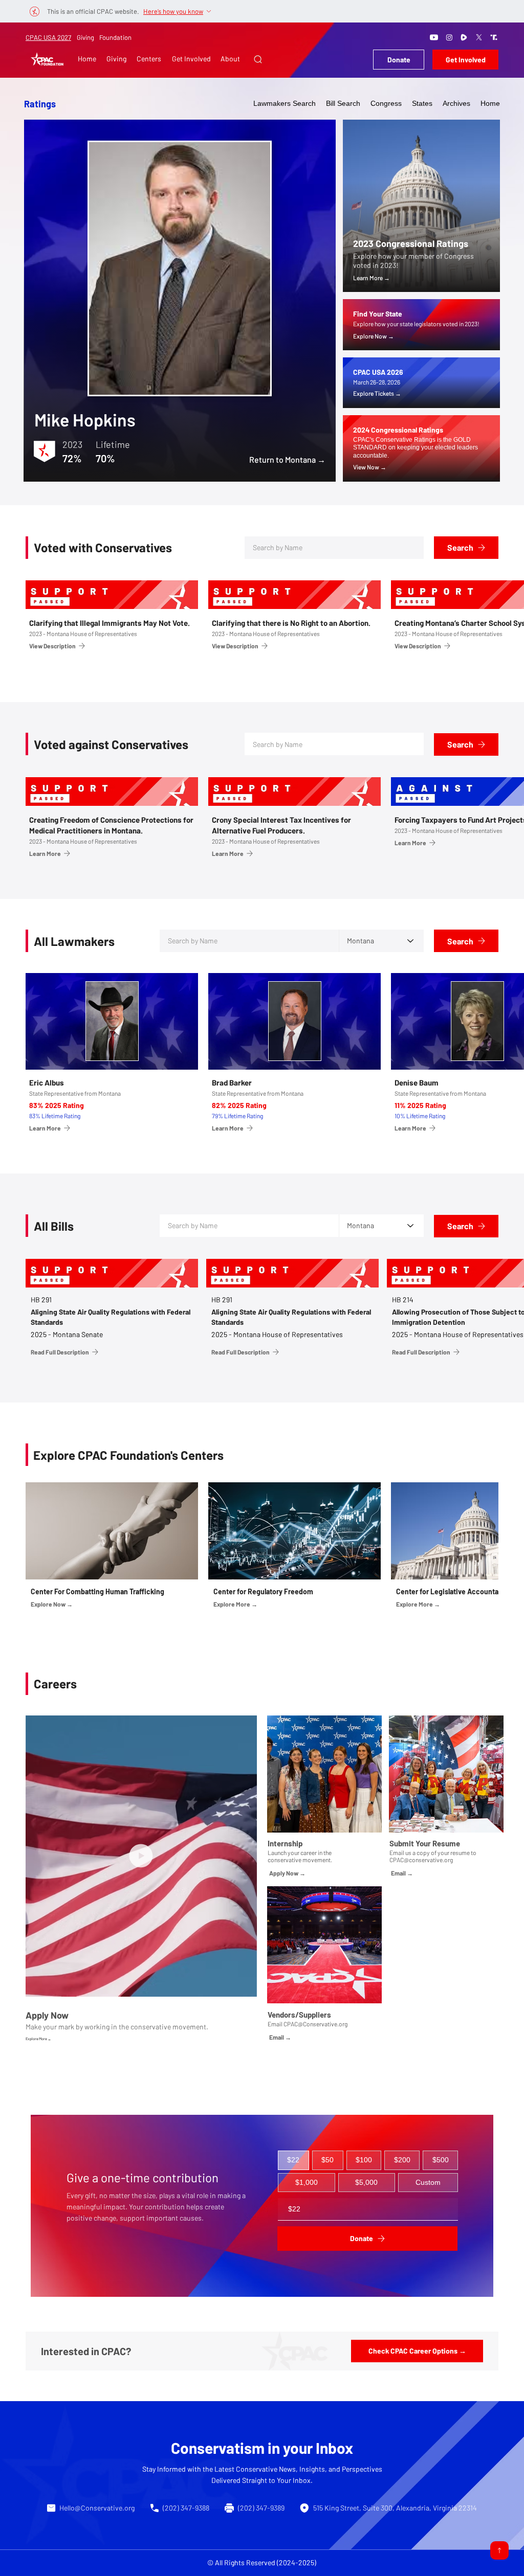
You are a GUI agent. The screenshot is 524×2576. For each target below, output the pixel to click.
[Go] (499, 2550)
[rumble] (464, 37)
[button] (258, 59)
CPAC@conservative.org (421, 1860)
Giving (85, 37)
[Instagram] (449, 37)
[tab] (293, 2160)
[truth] (494, 37)
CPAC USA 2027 (48, 37)
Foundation (115, 37)
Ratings (40, 104)
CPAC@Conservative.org (315, 2024)
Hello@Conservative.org (97, 2508)
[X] (479, 37)
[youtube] (434, 37)
